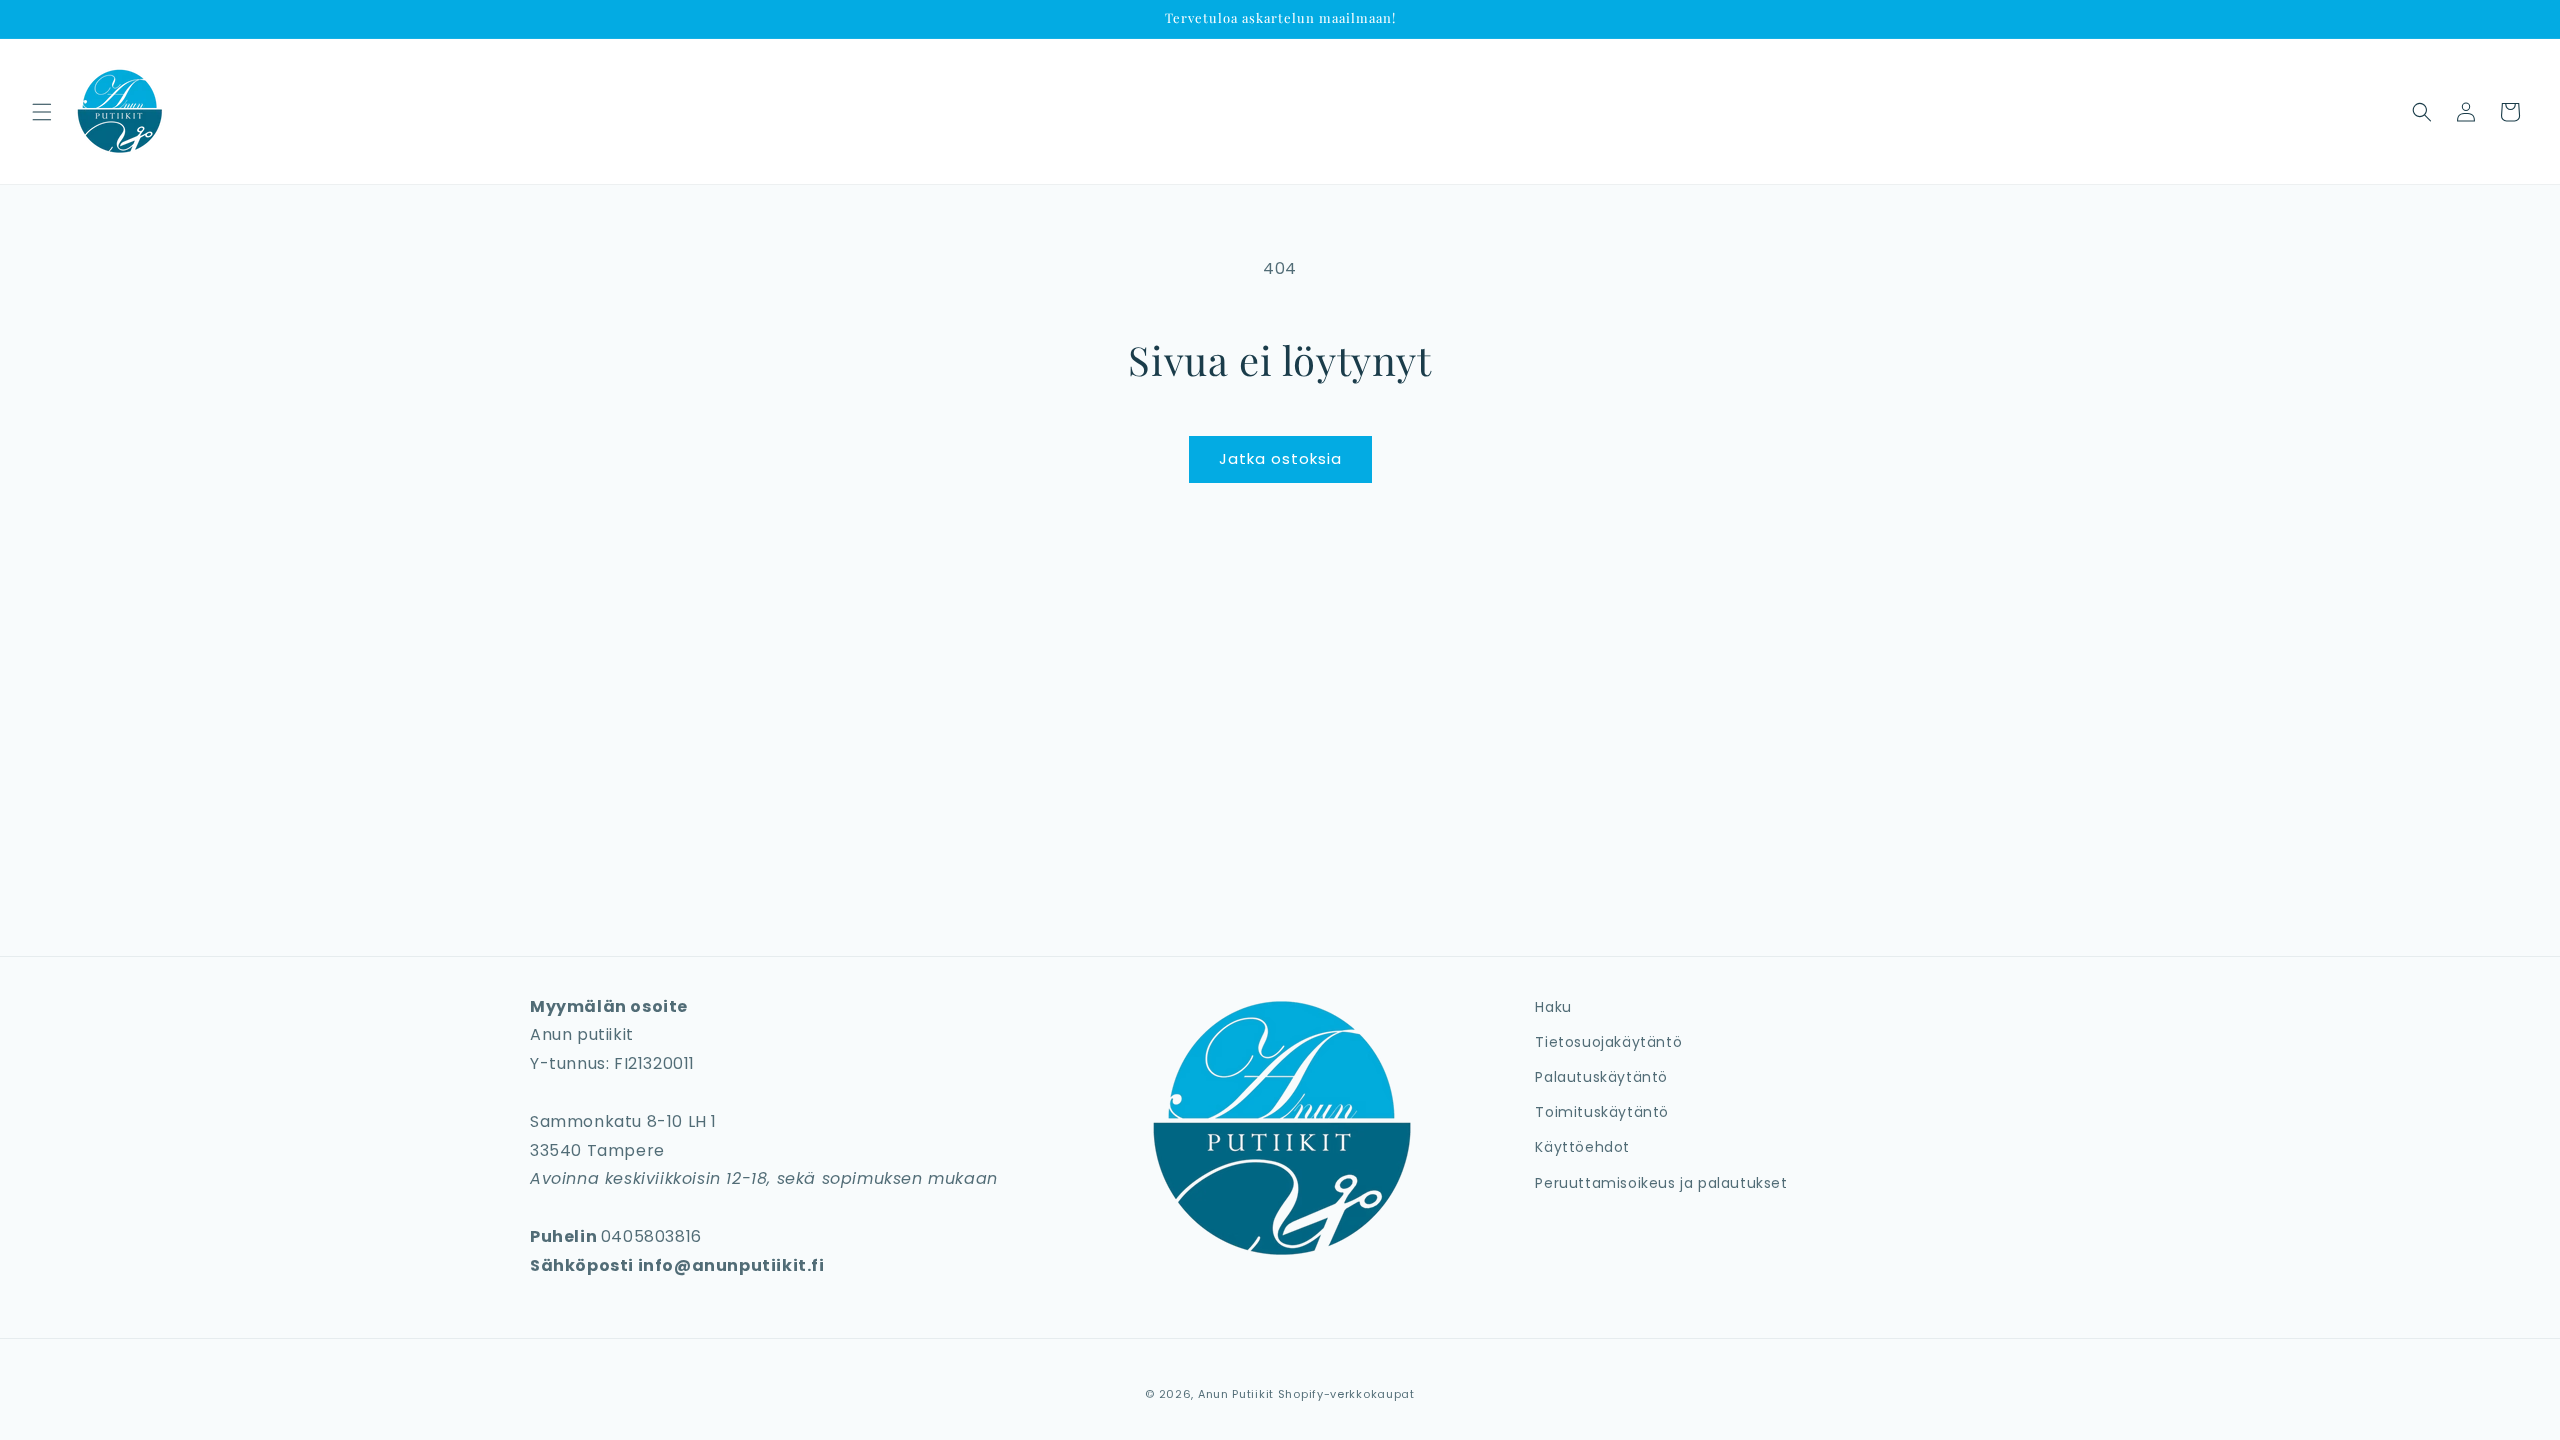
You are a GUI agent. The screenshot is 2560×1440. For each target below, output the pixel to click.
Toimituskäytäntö (1602, 1112)
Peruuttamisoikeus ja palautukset (1661, 1183)
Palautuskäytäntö (1601, 1077)
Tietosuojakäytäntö (1608, 1042)
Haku (1553, 1007)
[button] (42, 112)
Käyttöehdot (1582, 1147)
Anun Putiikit (1236, 1394)
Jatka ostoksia (1280, 458)
